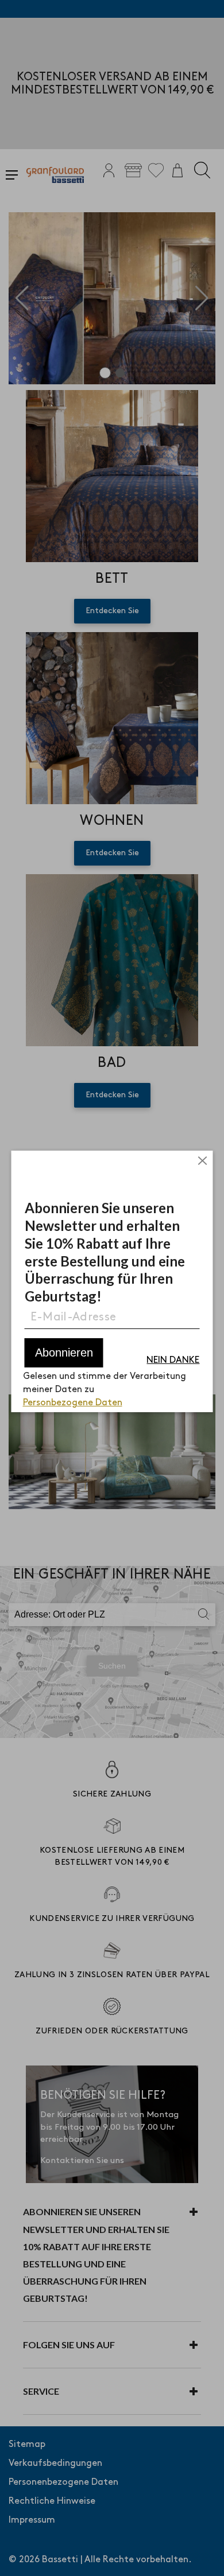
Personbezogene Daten (73, 1403)
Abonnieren (64, 1353)
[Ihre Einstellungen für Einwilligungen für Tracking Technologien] (204, 2556)
